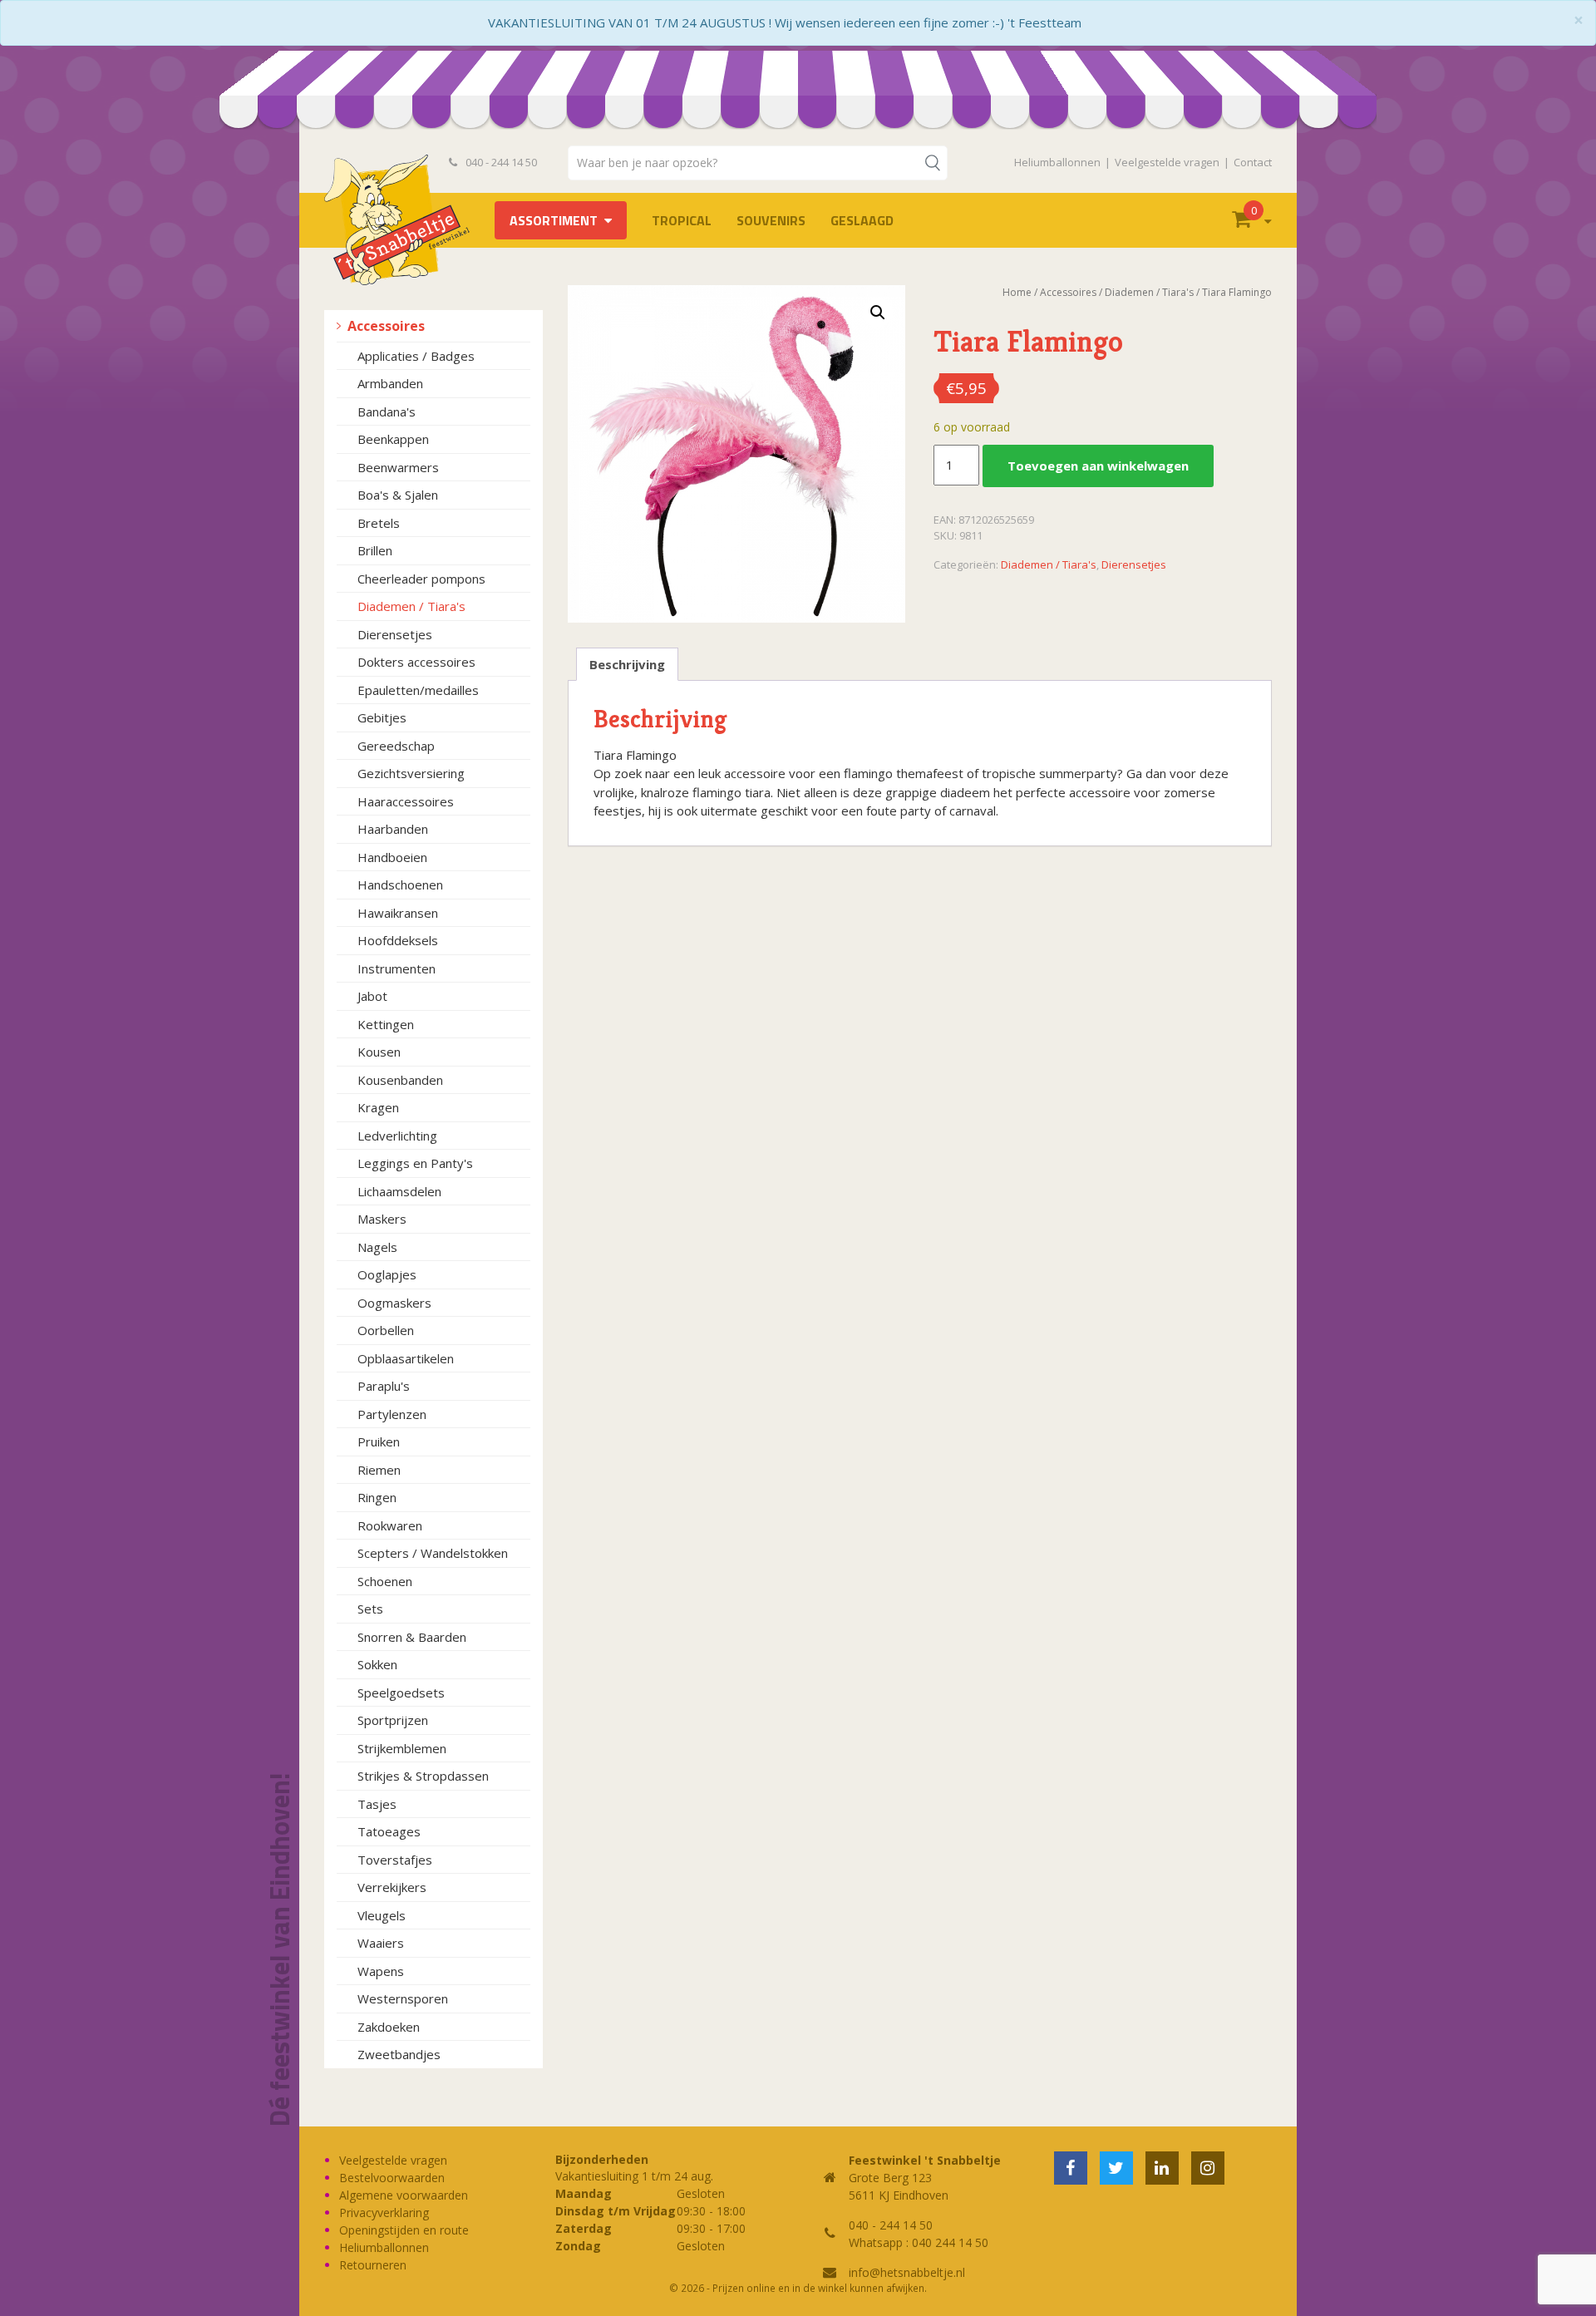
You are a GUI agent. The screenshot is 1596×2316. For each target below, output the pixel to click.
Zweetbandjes (399, 2054)
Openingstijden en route (404, 2230)
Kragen (378, 1107)
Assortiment (554, 220)
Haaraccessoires (406, 801)
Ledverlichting (397, 1136)
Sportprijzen (393, 1720)
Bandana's (387, 411)
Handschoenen (400, 885)
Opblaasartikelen (406, 1358)
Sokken (377, 1664)
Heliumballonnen (1057, 162)
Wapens (381, 1971)
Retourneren (373, 2265)
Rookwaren (390, 1525)
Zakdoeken (389, 2027)
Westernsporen (403, 1998)
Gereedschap (396, 746)
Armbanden (390, 383)
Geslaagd (862, 220)
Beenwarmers (398, 467)
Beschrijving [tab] (627, 664)
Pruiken (379, 1441)
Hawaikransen (398, 913)
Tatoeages (389, 1831)
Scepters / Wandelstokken (433, 1553)
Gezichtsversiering (411, 773)
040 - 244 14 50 (500, 162)
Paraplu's (384, 1386)
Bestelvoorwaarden (392, 2178)
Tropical (682, 220)
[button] (878, 313)
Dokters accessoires (416, 662)
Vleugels (382, 1915)
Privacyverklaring (384, 2213)
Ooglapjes (387, 1274)
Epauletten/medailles (418, 690)
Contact (1253, 162)
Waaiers (381, 1943)
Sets (370, 1609)
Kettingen (386, 1024)
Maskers (382, 1219)
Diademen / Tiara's (411, 606)
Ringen (377, 1497)
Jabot (372, 996)
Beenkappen (393, 439)
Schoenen (385, 1581)
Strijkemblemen (402, 1748)
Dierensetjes (395, 634)
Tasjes (377, 1804)
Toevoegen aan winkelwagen (1098, 466)
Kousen (379, 1052)
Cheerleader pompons (421, 579)
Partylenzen (392, 1414)
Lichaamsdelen (399, 1191)
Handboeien (392, 857)
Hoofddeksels (398, 940)
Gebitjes (382, 717)
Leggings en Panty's (415, 1163)
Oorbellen (386, 1330)
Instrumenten (397, 968)
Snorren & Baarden (412, 1637)
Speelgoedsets (401, 1693)
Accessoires (386, 326)
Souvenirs (771, 220)
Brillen (375, 550)
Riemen (379, 1470)
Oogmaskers (394, 1303)
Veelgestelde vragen (1167, 162)
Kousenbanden (400, 1080)
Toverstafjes (395, 1860)
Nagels (377, 1247)
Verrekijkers (392, 1887)
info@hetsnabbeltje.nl (907, 2272)
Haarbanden (393, 829)
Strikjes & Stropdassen (423, 1776)
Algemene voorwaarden (404, 2195)
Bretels (379, 523)
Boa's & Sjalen (398, 495)
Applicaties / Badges (416, 356)
